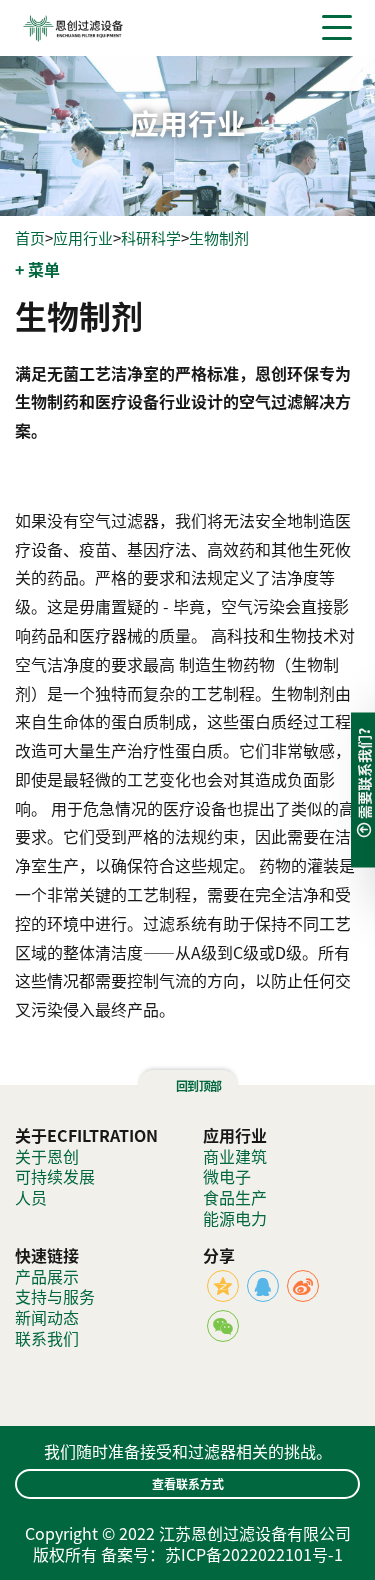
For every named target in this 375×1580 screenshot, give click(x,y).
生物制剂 (219, 238)
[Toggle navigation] (337, 27)
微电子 (227, 1176)
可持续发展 (55, 1176)
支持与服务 (55, 1296)
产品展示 (47, 1276)
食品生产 (235, 1197)
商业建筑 (235, 1156)
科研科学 (151, 238)
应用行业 (83, 238)
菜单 (44, 269)
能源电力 (235, 1218)
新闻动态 (47, 1317)
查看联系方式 (188, 1483)
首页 (30, 238)
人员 (31, 1197)
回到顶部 (197, 1085)
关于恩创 (47, 1156)
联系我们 (47, 1338)
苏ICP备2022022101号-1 (254, 1554)
